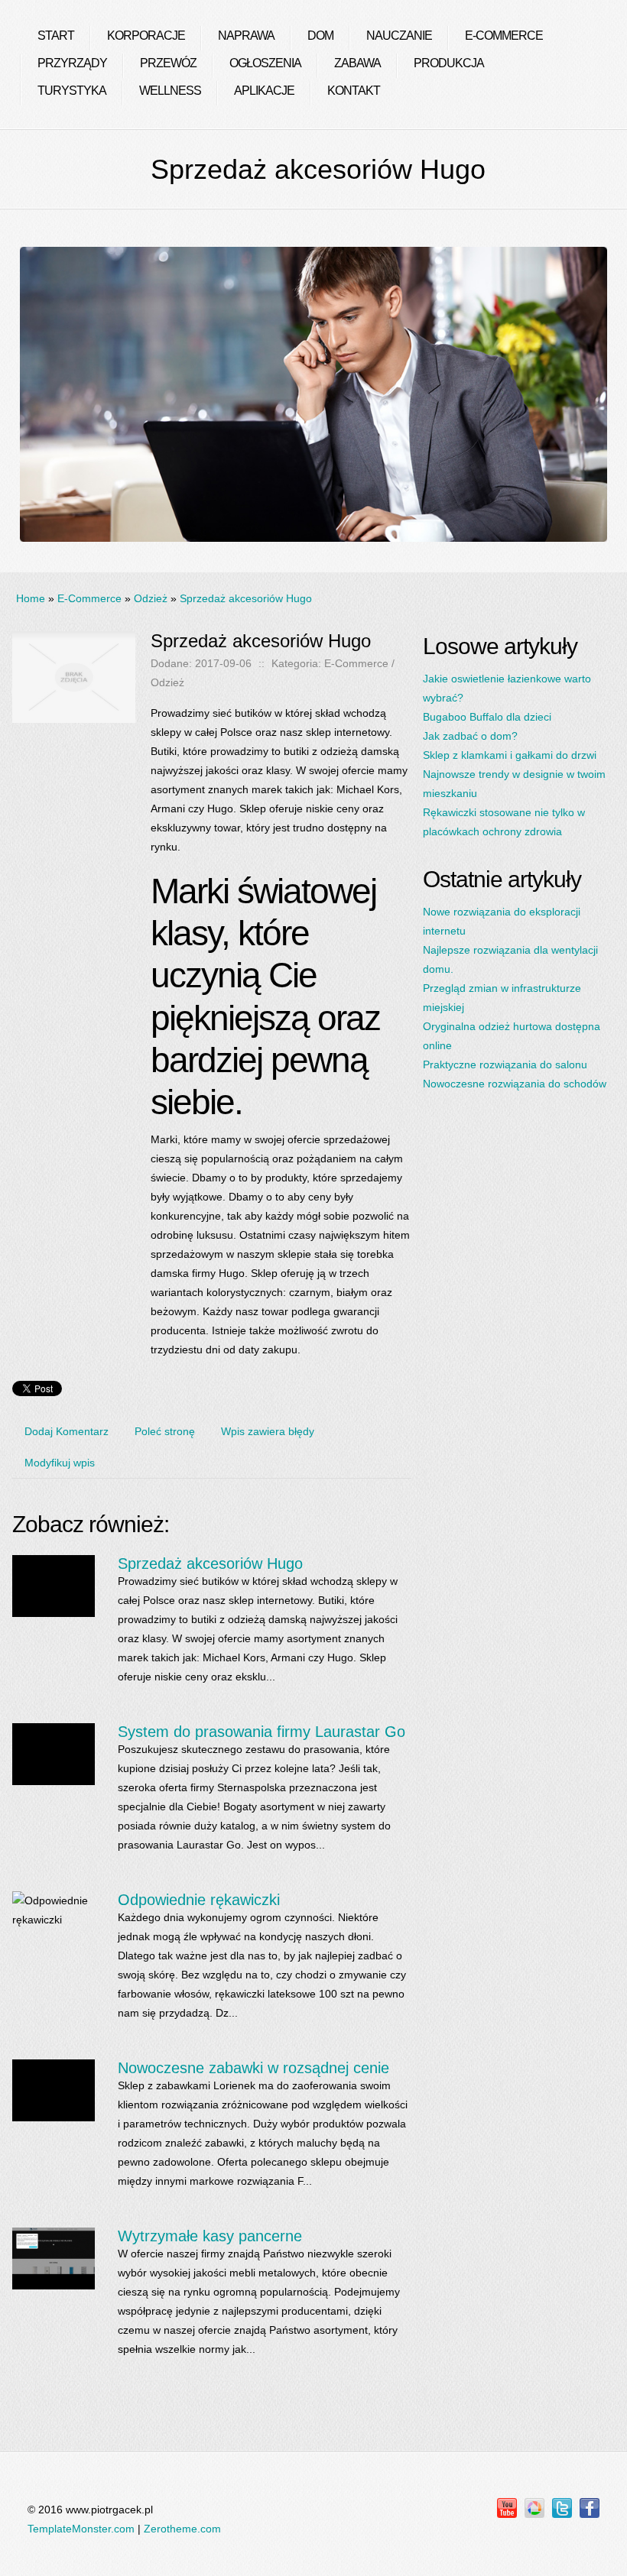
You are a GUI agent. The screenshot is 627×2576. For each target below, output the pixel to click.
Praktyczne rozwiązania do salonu (505, 1064)
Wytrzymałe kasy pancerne (210, 2236)
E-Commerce (89, 598)
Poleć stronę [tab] (165, 1431)
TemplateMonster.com (81, 2529)
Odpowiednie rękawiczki (199, 1900)
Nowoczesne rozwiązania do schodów (515, 1084)
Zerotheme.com (182, 2529)
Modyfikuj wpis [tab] (60, 1463)
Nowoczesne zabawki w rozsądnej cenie (253, 2068)
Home (31, 598)
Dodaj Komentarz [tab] (67, 1431)
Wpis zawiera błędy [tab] (268, 1431)
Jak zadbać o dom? (470, 736)
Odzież (151, 598)
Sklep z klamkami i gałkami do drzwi (510, 755)
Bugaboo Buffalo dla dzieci (487, 717)
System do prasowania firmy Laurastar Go (262, 1732)
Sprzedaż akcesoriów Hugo (246, 598)
